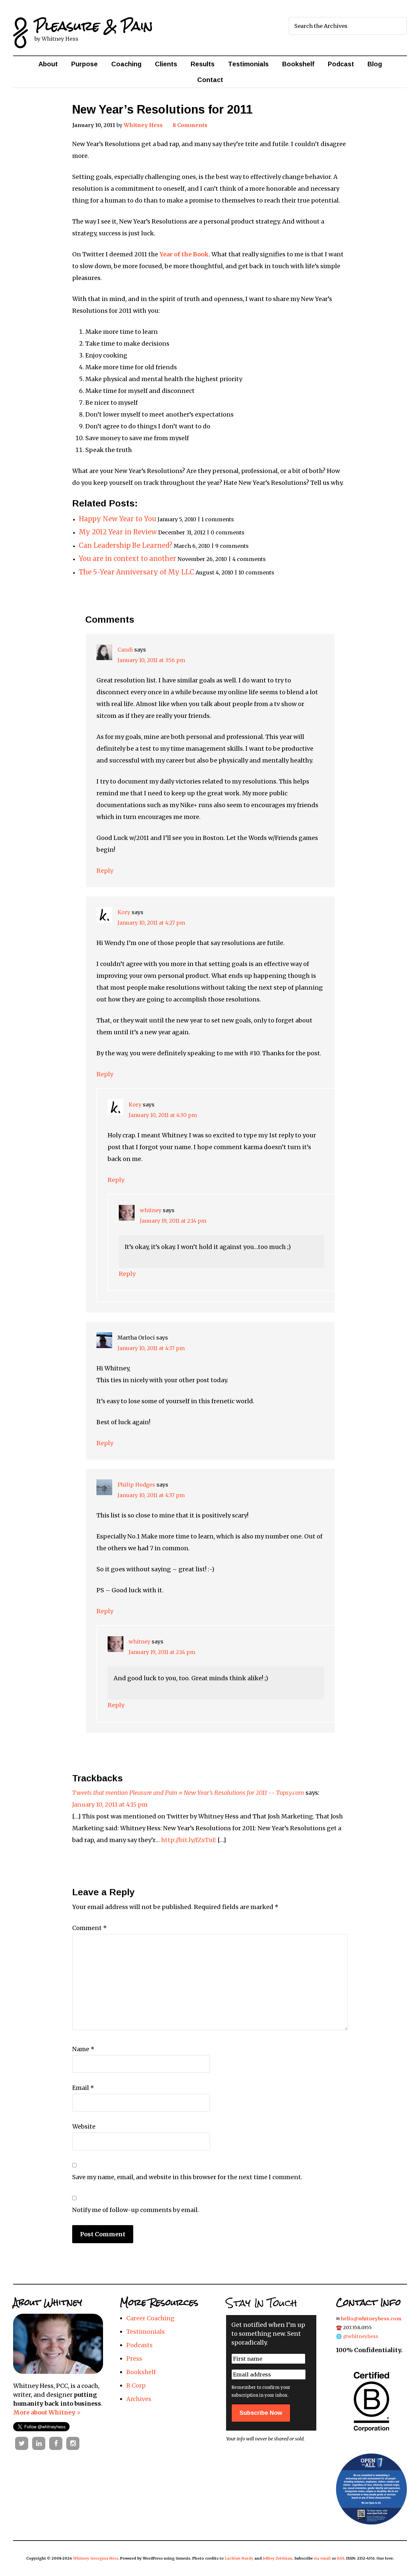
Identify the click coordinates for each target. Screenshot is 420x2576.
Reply (105, 871)
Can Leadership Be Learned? (126, 546)
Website (84, 2126)
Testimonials (146, 2332)
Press (134, 2359)
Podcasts (139, 2345)
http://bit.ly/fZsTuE (189, 1840)
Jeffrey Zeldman (278, 2558)
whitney (151, 1210)
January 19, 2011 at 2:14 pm (173, 1221)
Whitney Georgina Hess (96, 2558)
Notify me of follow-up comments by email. (136, 2210)
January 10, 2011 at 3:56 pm (151, 660)
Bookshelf (141, 2372)
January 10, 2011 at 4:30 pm (163, 1115)
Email (83, 2088)
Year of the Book (184, 254)
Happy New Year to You (117, 519)
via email (322, 2558)
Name (83, 2049)
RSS (341, 2558)
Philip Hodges (136, 1485)
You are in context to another (127, 559)
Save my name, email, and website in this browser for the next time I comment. (187, 2177)
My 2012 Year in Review (118, 532)
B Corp (136, 2385)
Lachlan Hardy (239, 2558)
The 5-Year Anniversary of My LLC (136, 572)
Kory (124, 912)
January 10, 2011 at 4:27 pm (151, 923)
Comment (90, 1928)
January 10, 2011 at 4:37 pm (151, 1348)
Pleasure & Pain (94, 26)
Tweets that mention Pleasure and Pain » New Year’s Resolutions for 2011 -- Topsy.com (188, 1793)
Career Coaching (150, 2318)
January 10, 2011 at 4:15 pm (110, 1804)
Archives (139, 2399)
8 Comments (190, 125)
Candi (125, 650)
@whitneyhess (361, 2336)
